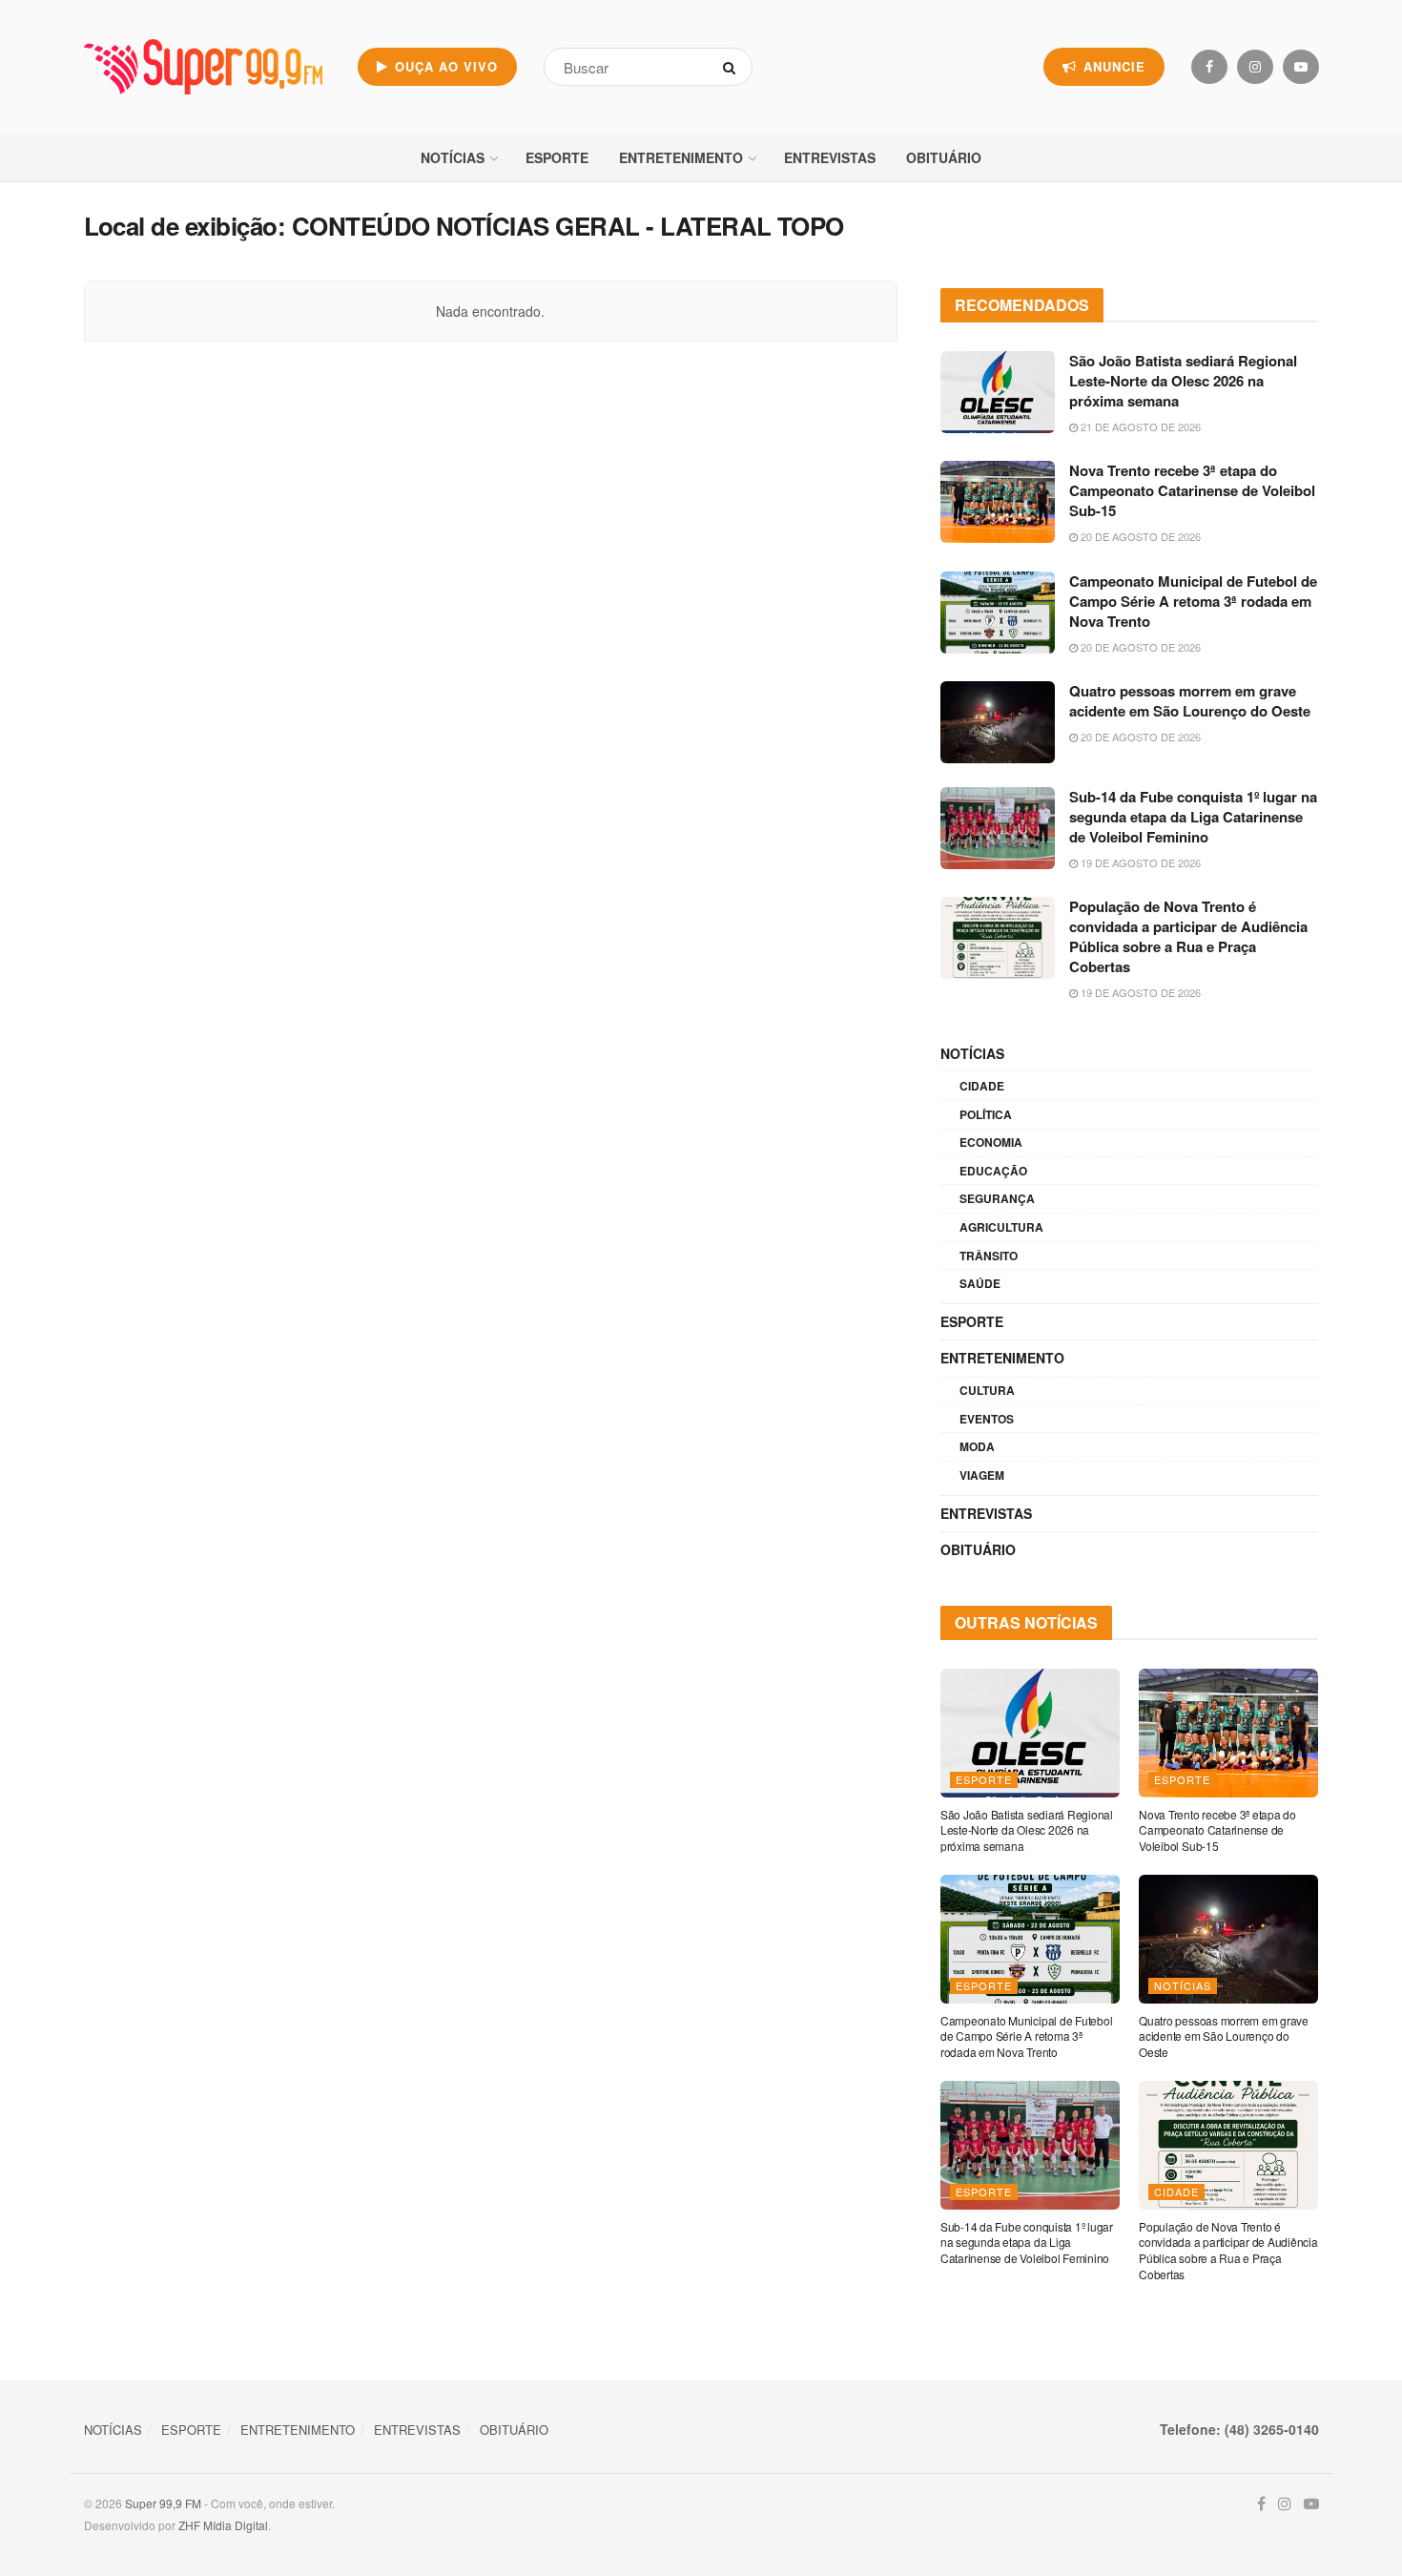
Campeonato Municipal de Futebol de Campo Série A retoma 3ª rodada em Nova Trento (1193, 601)
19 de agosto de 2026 (1139, 862)
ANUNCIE (1112, 66)
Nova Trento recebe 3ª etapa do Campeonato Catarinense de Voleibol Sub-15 (1192, 490)
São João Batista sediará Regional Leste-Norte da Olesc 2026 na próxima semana (1183, 381)
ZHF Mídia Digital (223, 2525)
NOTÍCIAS (453, 157)
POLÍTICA (986, 1114)
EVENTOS (987, 1419)
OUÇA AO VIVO (444, 66)
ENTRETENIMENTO (681, 157)
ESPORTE (557, 157)
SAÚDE (980, 1283)
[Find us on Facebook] (1209, 67)
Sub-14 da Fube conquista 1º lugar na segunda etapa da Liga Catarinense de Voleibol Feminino (1193, 817)
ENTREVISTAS (830, 157)
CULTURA (987, 1390)
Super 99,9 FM (163, 2503)
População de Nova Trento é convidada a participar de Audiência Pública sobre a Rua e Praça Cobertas (1188, 936)
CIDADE (982, 1086)
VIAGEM (982, 1475)
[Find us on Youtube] (1301, 67)
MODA (977, 1446)
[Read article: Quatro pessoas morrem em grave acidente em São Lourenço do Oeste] (998, 722)
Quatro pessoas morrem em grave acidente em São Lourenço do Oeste (1190, 701)
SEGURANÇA (997, 1198)
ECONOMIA (991, 1142)
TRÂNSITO (989, 1256)
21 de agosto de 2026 (1139, 426)
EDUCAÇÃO (993, 1171)
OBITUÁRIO (944, 157)
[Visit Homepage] (203, 67)
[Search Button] (733, 67)
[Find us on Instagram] (1255, 67)
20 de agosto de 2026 (1139, 536)
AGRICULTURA (1001, 1227)
